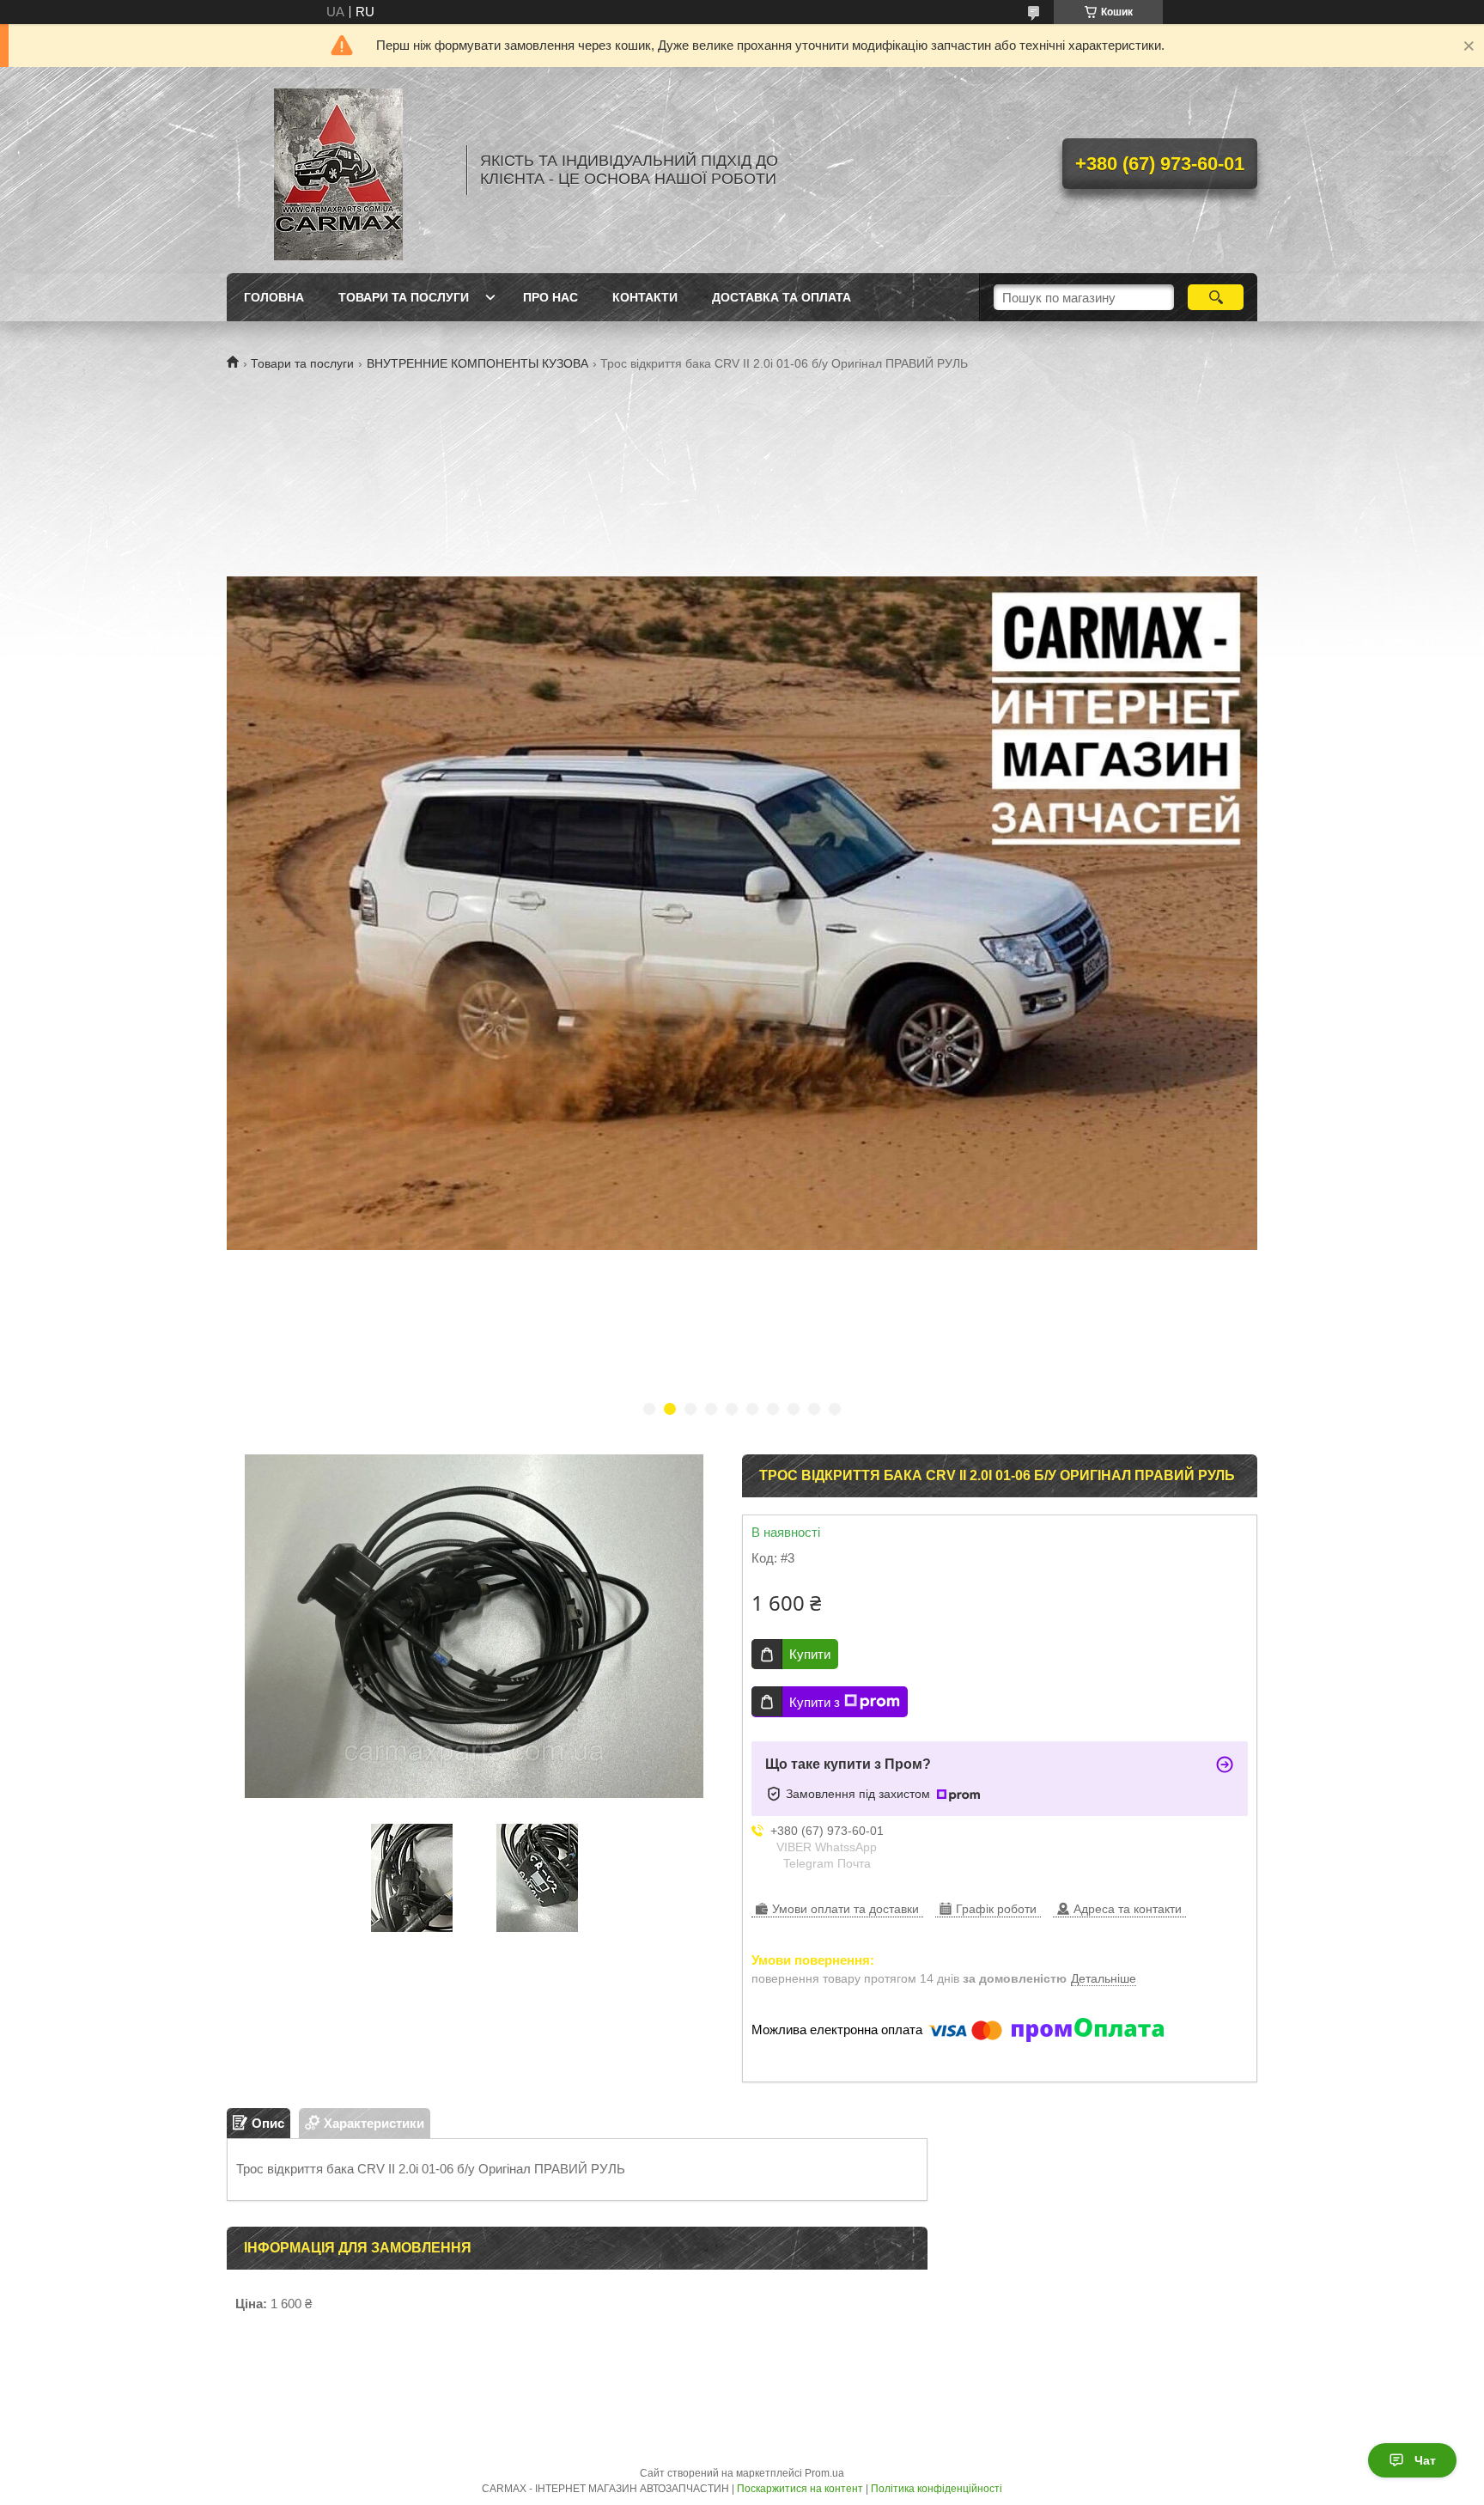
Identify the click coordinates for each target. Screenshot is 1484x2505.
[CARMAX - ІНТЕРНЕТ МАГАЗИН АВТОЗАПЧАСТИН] (338, 170)
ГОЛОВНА (274, 297)
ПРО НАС (550, 297)
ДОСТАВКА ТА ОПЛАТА (782, 297)
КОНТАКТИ (645, 297)
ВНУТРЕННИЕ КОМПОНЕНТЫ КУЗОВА (477, 363)
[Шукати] (1216, 297)
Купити (810, 1654)
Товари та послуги (302, 363)
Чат (1425, 2460)
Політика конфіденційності (937, 2489)
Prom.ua (824, 2473)
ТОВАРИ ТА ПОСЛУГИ (404, 297)
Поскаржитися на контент (800, 2489)
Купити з (815, 1702)
